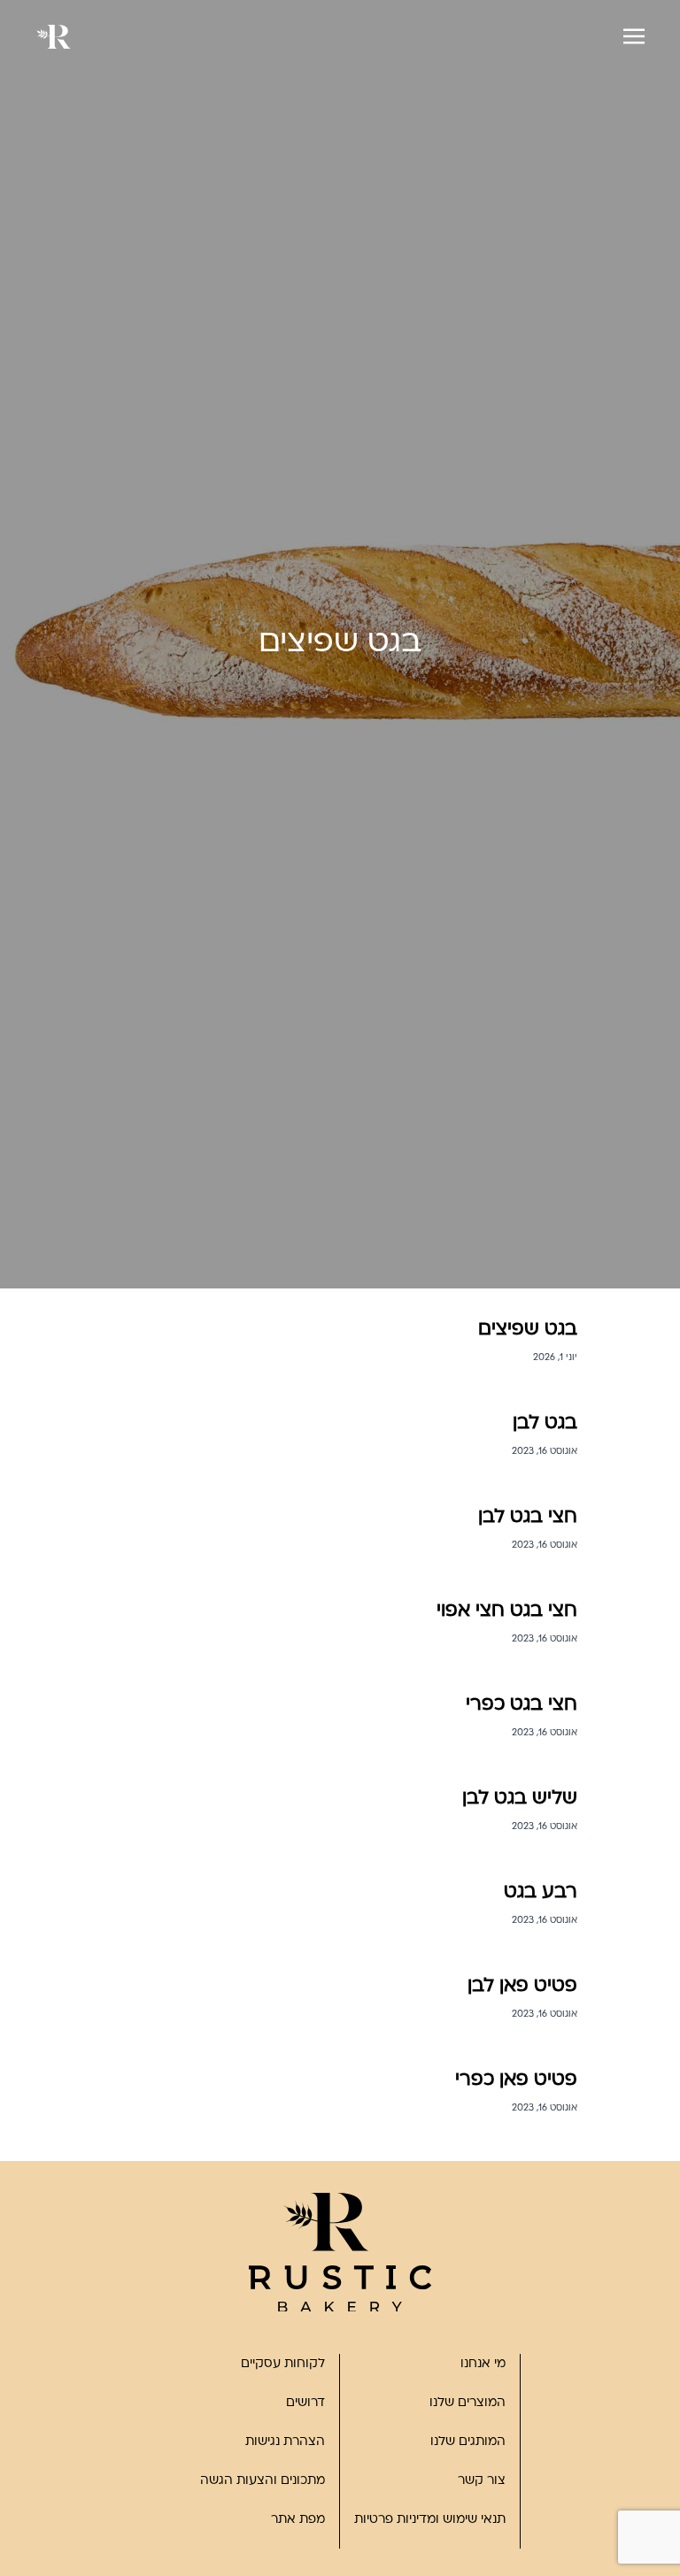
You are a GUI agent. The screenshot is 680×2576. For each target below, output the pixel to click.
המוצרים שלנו (467, 2403)
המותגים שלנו (468, 2442)
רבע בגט (541, 1892)
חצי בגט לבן (528, 1517)
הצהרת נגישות (285, 2442)
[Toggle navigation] (634, 36)
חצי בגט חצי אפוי (507, 1611)
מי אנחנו (483, 2364)
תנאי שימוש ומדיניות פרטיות (430, 2520)
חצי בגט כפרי (522, 1705)
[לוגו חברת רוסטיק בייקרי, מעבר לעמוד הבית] (340, 2253)
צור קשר (482, 2481)
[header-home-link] (53, 37)
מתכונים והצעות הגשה (263, 2481)
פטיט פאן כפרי (516, 2080)
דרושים (305, 2403)
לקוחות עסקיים (283, 2364)
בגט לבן (545, 1423)
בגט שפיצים (528, 1330)
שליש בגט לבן (520, 1799)
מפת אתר (298, 2520)
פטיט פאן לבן (522, 1986)
